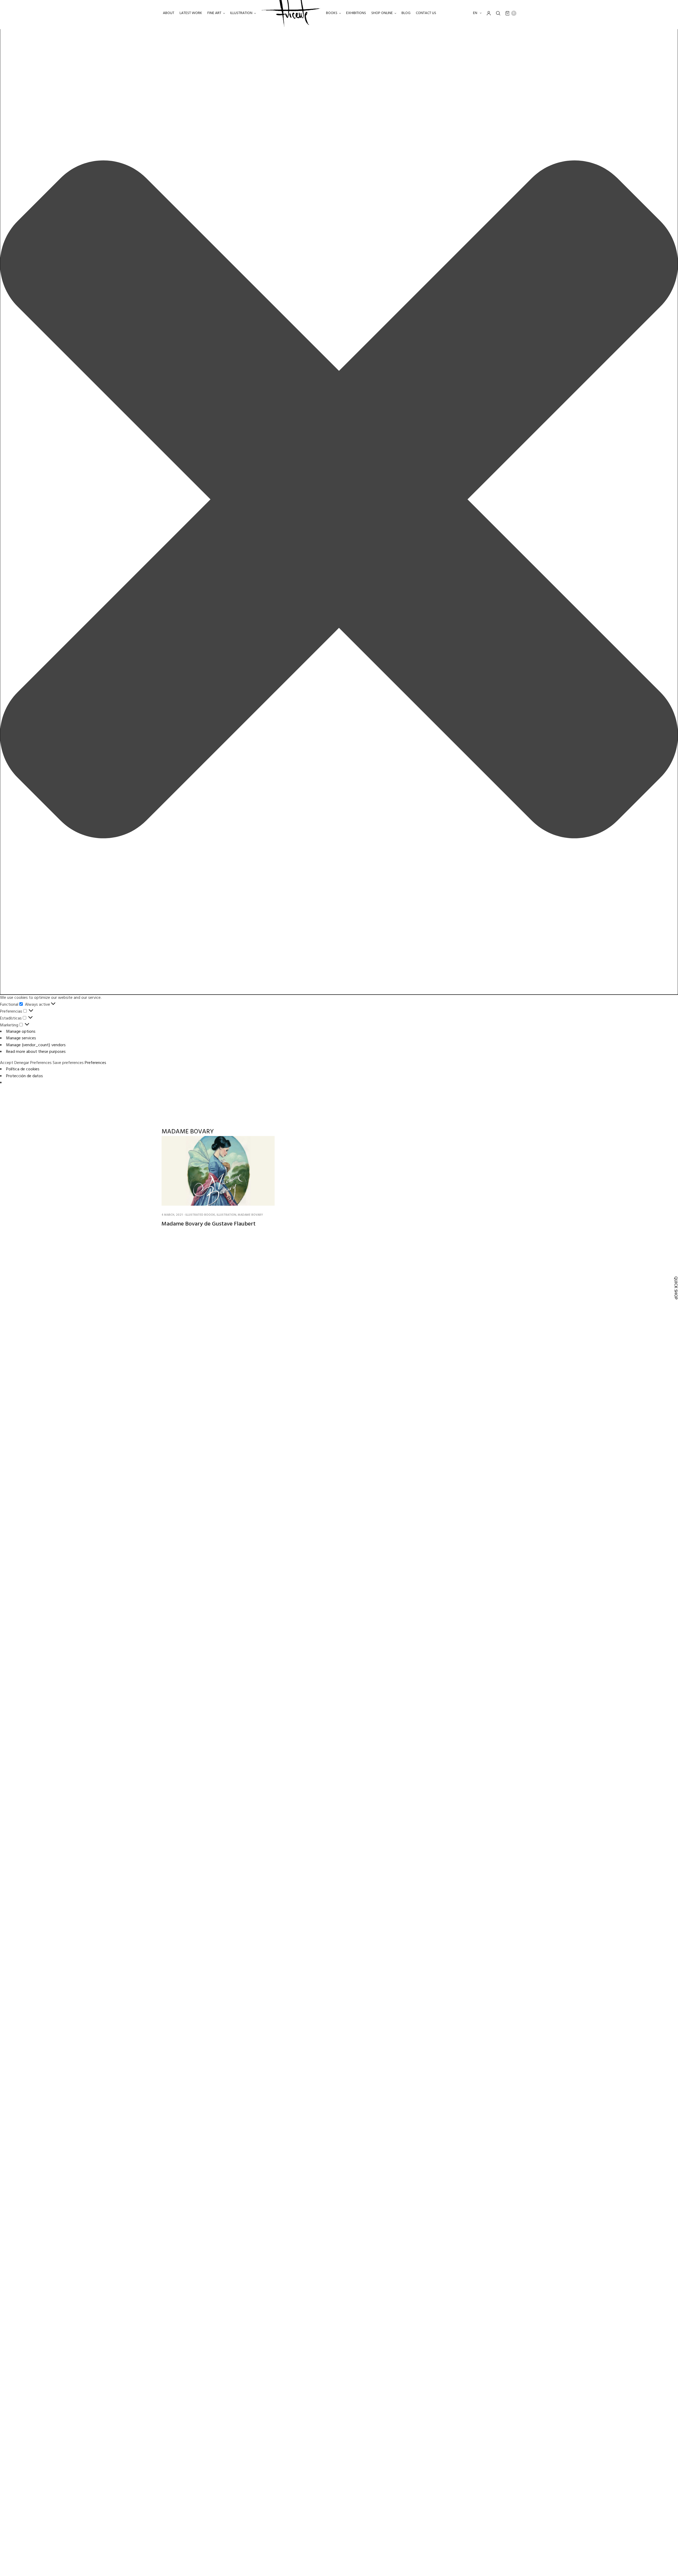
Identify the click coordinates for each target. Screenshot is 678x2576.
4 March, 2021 (172, 1215)
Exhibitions (356, 13)
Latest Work (191, 13)
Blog (406, 13)
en (476, 13)
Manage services (21, 1038)
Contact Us (426, 13)
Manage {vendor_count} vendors (36, 1045)
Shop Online (382, 13)
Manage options (21, 1032)
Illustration (241, 13)
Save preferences (68, 1063)
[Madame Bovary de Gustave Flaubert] (218, 1171)
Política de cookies (23, 1069)
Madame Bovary (250, 1215)
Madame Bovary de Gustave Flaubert (209, 1224)
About (169, 13)
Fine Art (214, 13)
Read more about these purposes (36, 1052)
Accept (7, 1063)
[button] (339, 500)
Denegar (22, 1063)
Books (332, 13)
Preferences (41, 1063)
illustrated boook (200, 1215)
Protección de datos (24, 1076)
